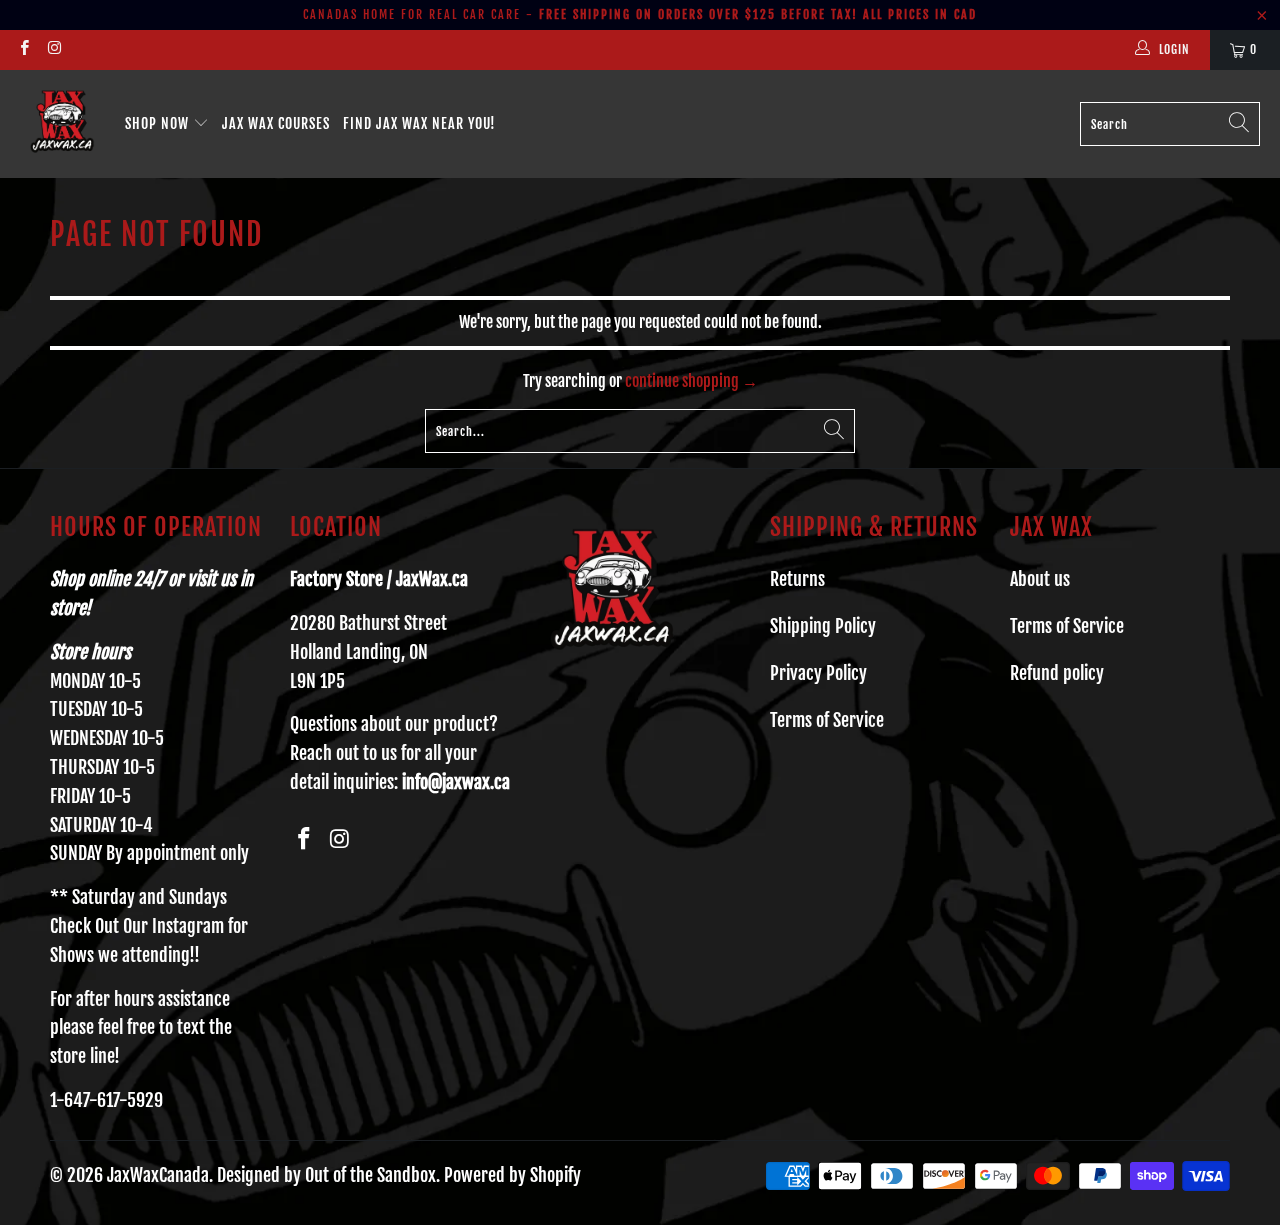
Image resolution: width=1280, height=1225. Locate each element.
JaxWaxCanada (158, 1175)
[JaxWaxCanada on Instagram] (53, 49)
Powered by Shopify (512, 1175)
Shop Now (159, 123)
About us (1040, 579)
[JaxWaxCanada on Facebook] (23, 49)
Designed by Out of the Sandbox (326, 1175)
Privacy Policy (818, 673)
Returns (797, 579)
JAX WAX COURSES (276, 123)
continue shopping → (691, 381)
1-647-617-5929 (106, 1100)
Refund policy (1057, 673)
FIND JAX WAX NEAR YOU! (419, 123)
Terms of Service (827, 720)
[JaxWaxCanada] (62, 124)
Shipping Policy (823, 626)
